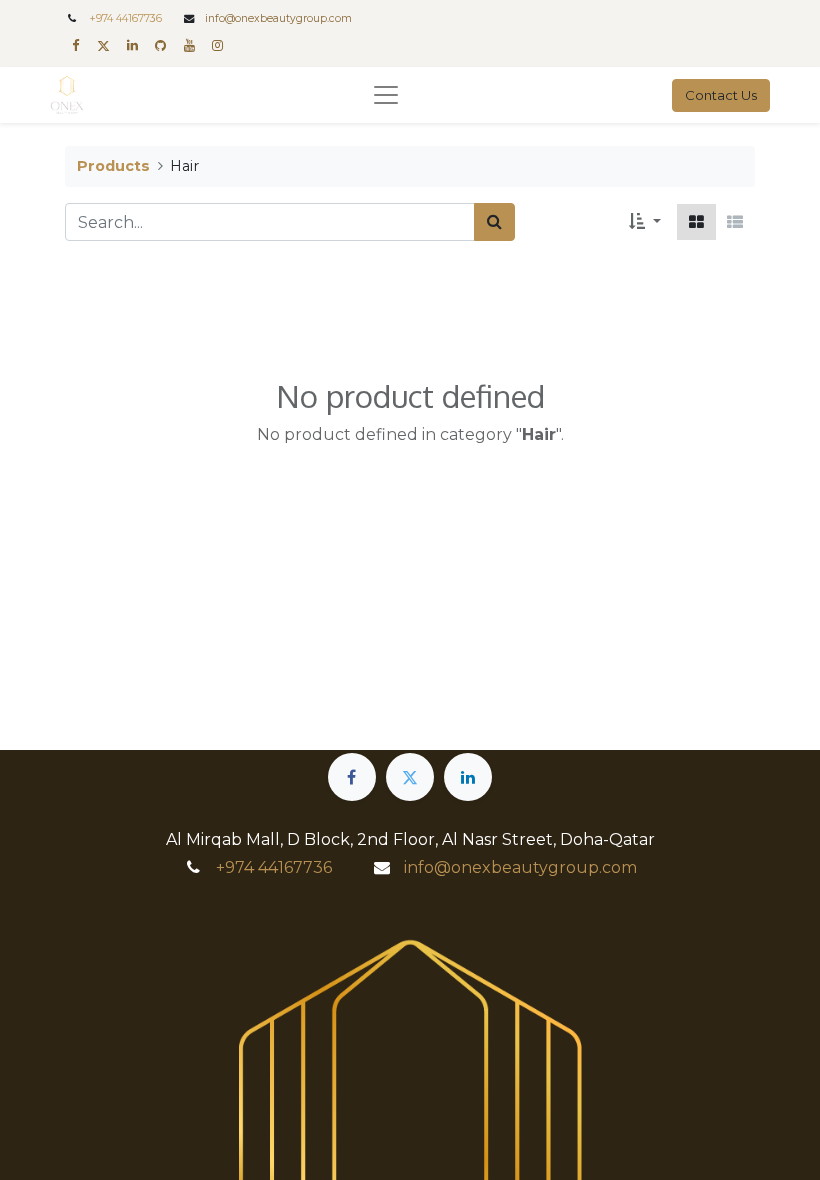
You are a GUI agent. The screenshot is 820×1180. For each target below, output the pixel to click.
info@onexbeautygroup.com (278, 18)
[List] (735, 222)
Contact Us (721, 95)
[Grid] (696, 222)
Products (113, 166)
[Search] (494, 222)
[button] (645, 222)
